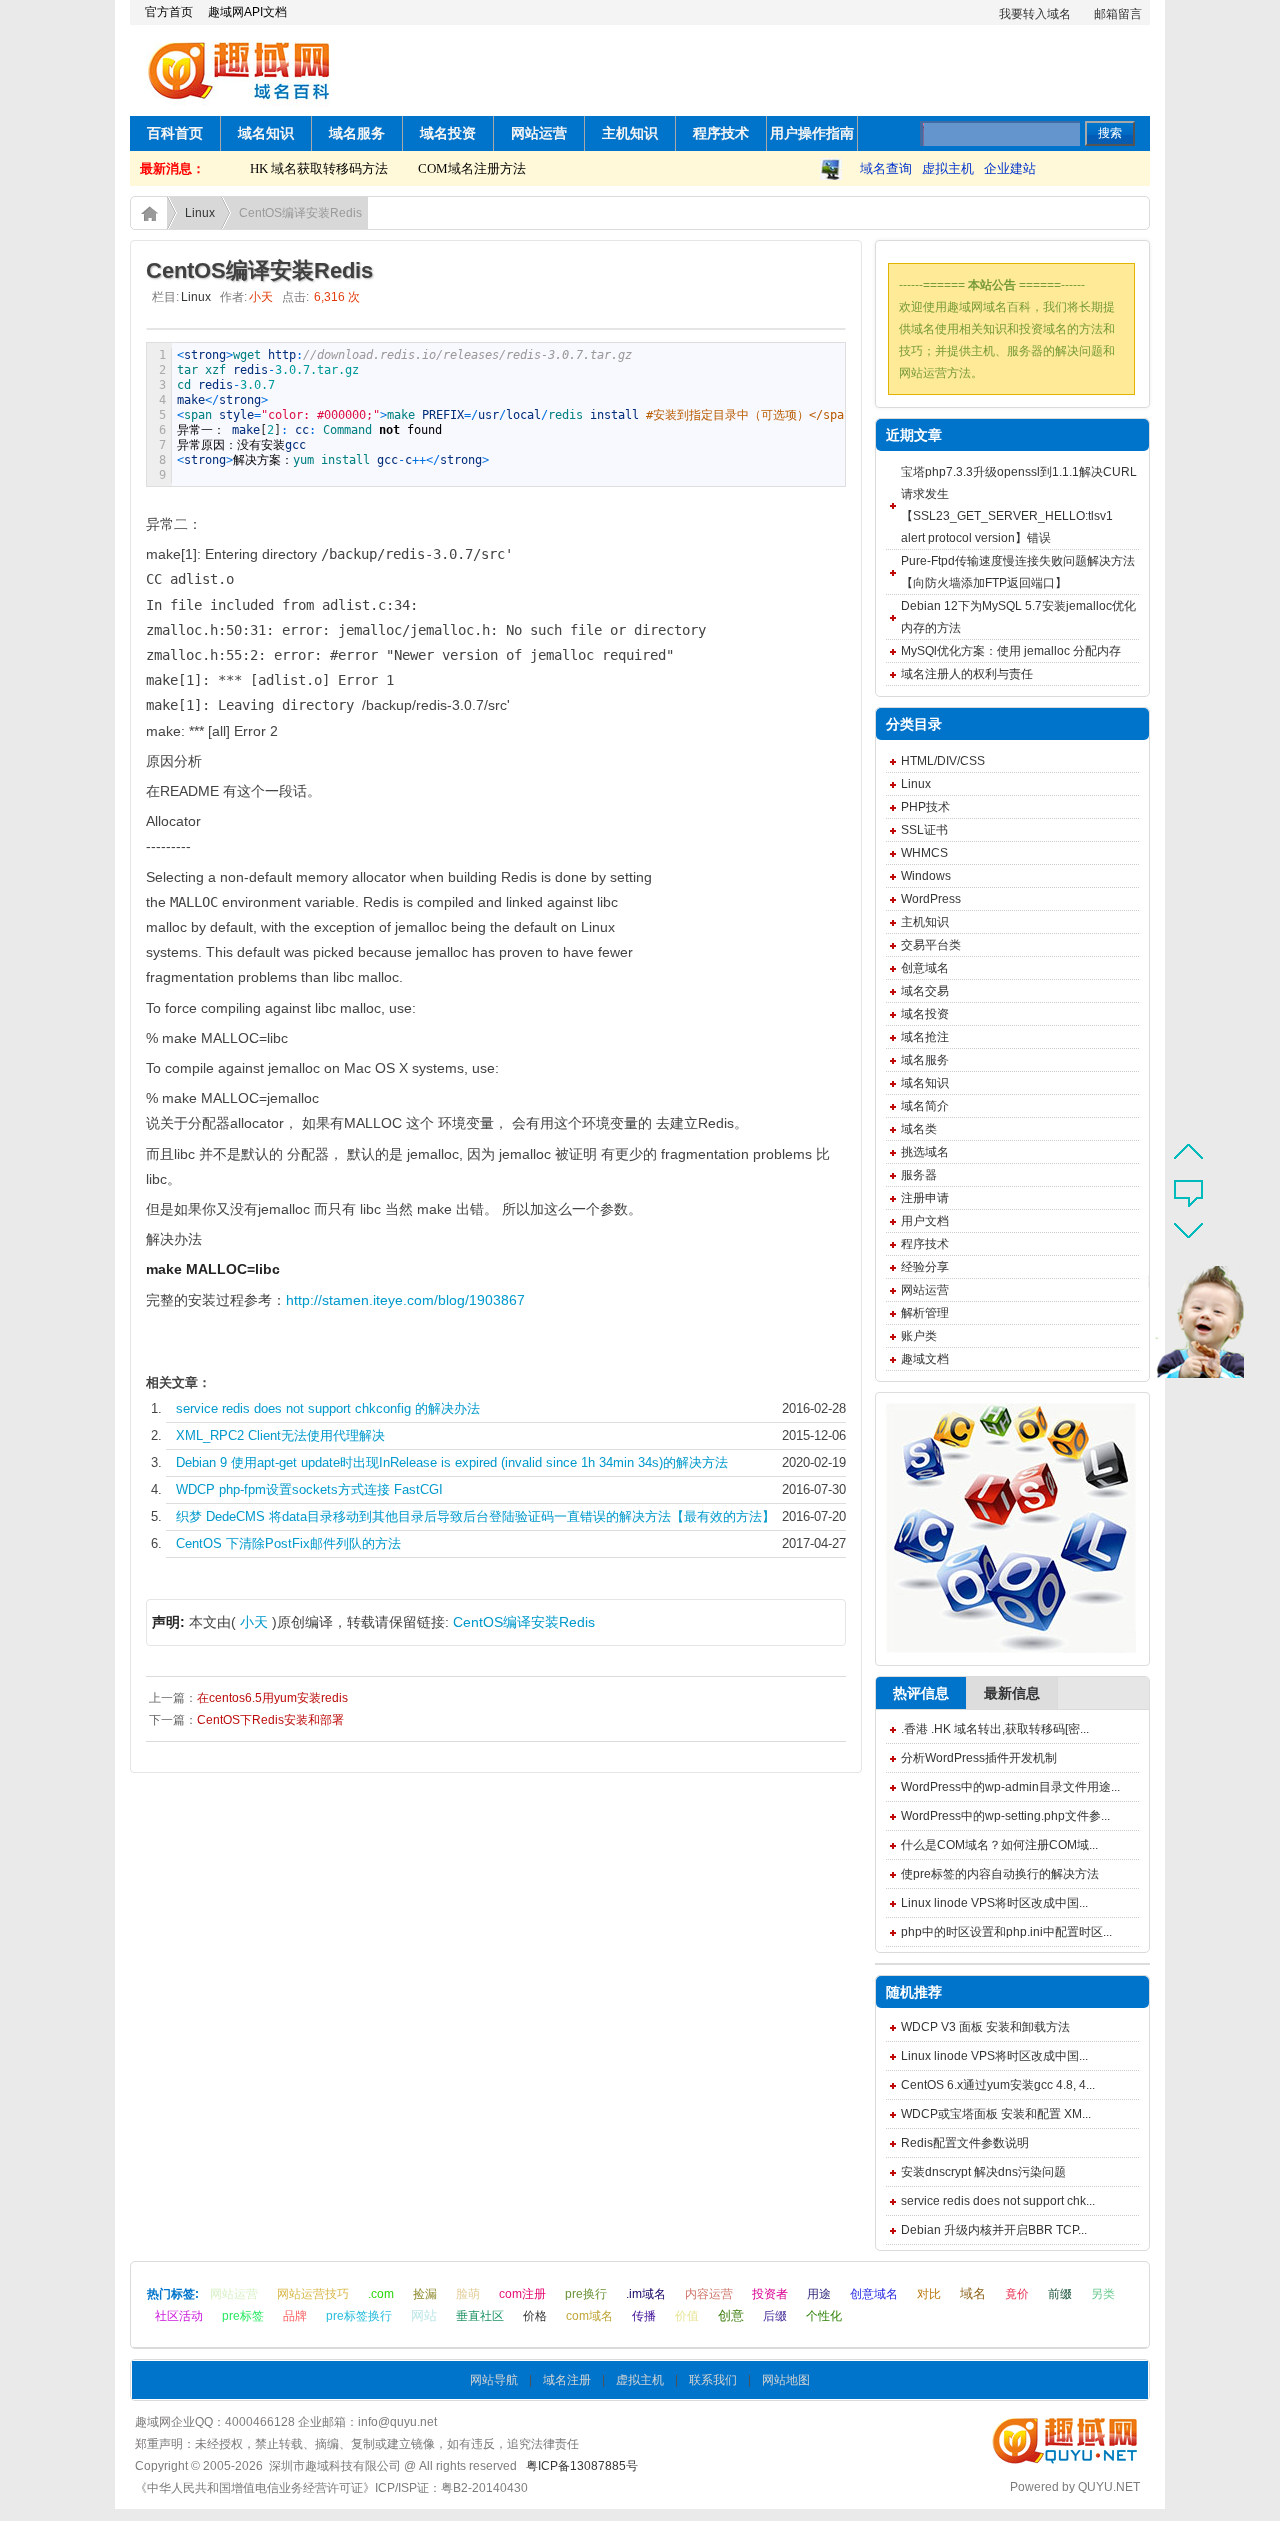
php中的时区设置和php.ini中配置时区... (1006, 1932)
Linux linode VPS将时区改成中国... (994, 1903)
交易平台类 (931, 945)
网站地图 (786, 2380)
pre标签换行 (359, 2316)
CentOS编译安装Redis (524, 1622)
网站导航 (494, 2380)
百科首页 (175, 133)
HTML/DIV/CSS (943, 761)
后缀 (775, 2316)
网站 (424, 2315)
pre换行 (586, 2294)
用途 (819, 2294)
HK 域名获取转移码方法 (298, 168)
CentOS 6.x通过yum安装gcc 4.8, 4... (998, 2085)
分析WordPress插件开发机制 (979, 1758)
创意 (731, 2315)
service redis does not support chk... (998, 2201)
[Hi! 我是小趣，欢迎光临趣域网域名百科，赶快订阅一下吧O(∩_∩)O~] (1184, 1326)
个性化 (824, 2316)
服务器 (919, 1175)
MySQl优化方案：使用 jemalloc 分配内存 (1011, 651)
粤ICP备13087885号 (582, 2466)
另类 (1103, 2294)
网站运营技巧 (313, 2294)
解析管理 (925, 1313)
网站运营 (539, 133)
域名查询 (886, 168)
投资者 (770, 2294)
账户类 (919, 1336)
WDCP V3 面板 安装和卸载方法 (985, 2027)
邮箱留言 (1118, 14)
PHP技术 (925, 807)
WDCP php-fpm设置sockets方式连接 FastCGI (309, 1489)
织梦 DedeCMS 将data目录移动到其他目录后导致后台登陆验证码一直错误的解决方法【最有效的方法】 (475, 1516)
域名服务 (357, 133)
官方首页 (169, 12)
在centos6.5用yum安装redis (272, 1698)
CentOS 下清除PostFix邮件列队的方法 (288, 1543)
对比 (929, 2294)
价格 (535, 2316)
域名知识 (266, 133)
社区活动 (179, 2316)
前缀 (1060, 2294)
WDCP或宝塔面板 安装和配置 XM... (996, 2114)
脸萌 (468, 2294)
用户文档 (925, 1221)
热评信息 (921, 1693)
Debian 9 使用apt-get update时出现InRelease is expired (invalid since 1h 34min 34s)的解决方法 (452, 1462)
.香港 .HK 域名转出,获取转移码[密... (995, 1729)
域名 (973, 2293)
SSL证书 (924, 830)
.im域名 (646, 2294)
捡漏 (425, 2294)
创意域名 (925, 968)
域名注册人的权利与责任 (967, 674)
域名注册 (567, 2380)
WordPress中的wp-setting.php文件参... (1005, 1816)
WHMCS (924, 853)
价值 (687, 2316)
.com (381, 2294)
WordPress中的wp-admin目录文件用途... (1010, 1787)
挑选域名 (925, 1152)
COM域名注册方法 (451, 168)
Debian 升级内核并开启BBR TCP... (994, 2230)
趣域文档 (925, 1359)
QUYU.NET (1109, 2487)
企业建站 (1010, 168)
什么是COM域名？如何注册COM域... (999, 1845)
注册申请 (925, 1198)
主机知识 (630, 133)
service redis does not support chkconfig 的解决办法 (328, 1408)
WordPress (931, 899)
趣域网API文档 (247, 12)
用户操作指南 (812, 133)
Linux (200, 213)
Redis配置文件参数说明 (965, 2143)
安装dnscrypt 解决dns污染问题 (983, 2172)
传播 (644, 2316)
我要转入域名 (1035, 14)
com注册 (522, 2294)
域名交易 (925, 991)
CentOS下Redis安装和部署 (270, 1720)
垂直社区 (480, 2316)
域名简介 (925, 1106)
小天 (254, 1622)
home (149, 213)
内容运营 (709, 2294)
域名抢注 (925, 1037)
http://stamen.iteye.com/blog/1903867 (405, 1300)
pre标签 (243, 2316)
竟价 (1017, 2294)
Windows (926, 876)
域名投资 (448, 133)
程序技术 (721, 133)
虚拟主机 (948, 168)
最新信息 (1012, 1693)
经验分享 (925, 1267)
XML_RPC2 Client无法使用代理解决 (280, 1435)
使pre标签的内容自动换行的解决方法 (1000, 1874)
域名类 (919, 1129)
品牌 (295, 2316)
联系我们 (713, 2380)
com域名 (589, 2316)
